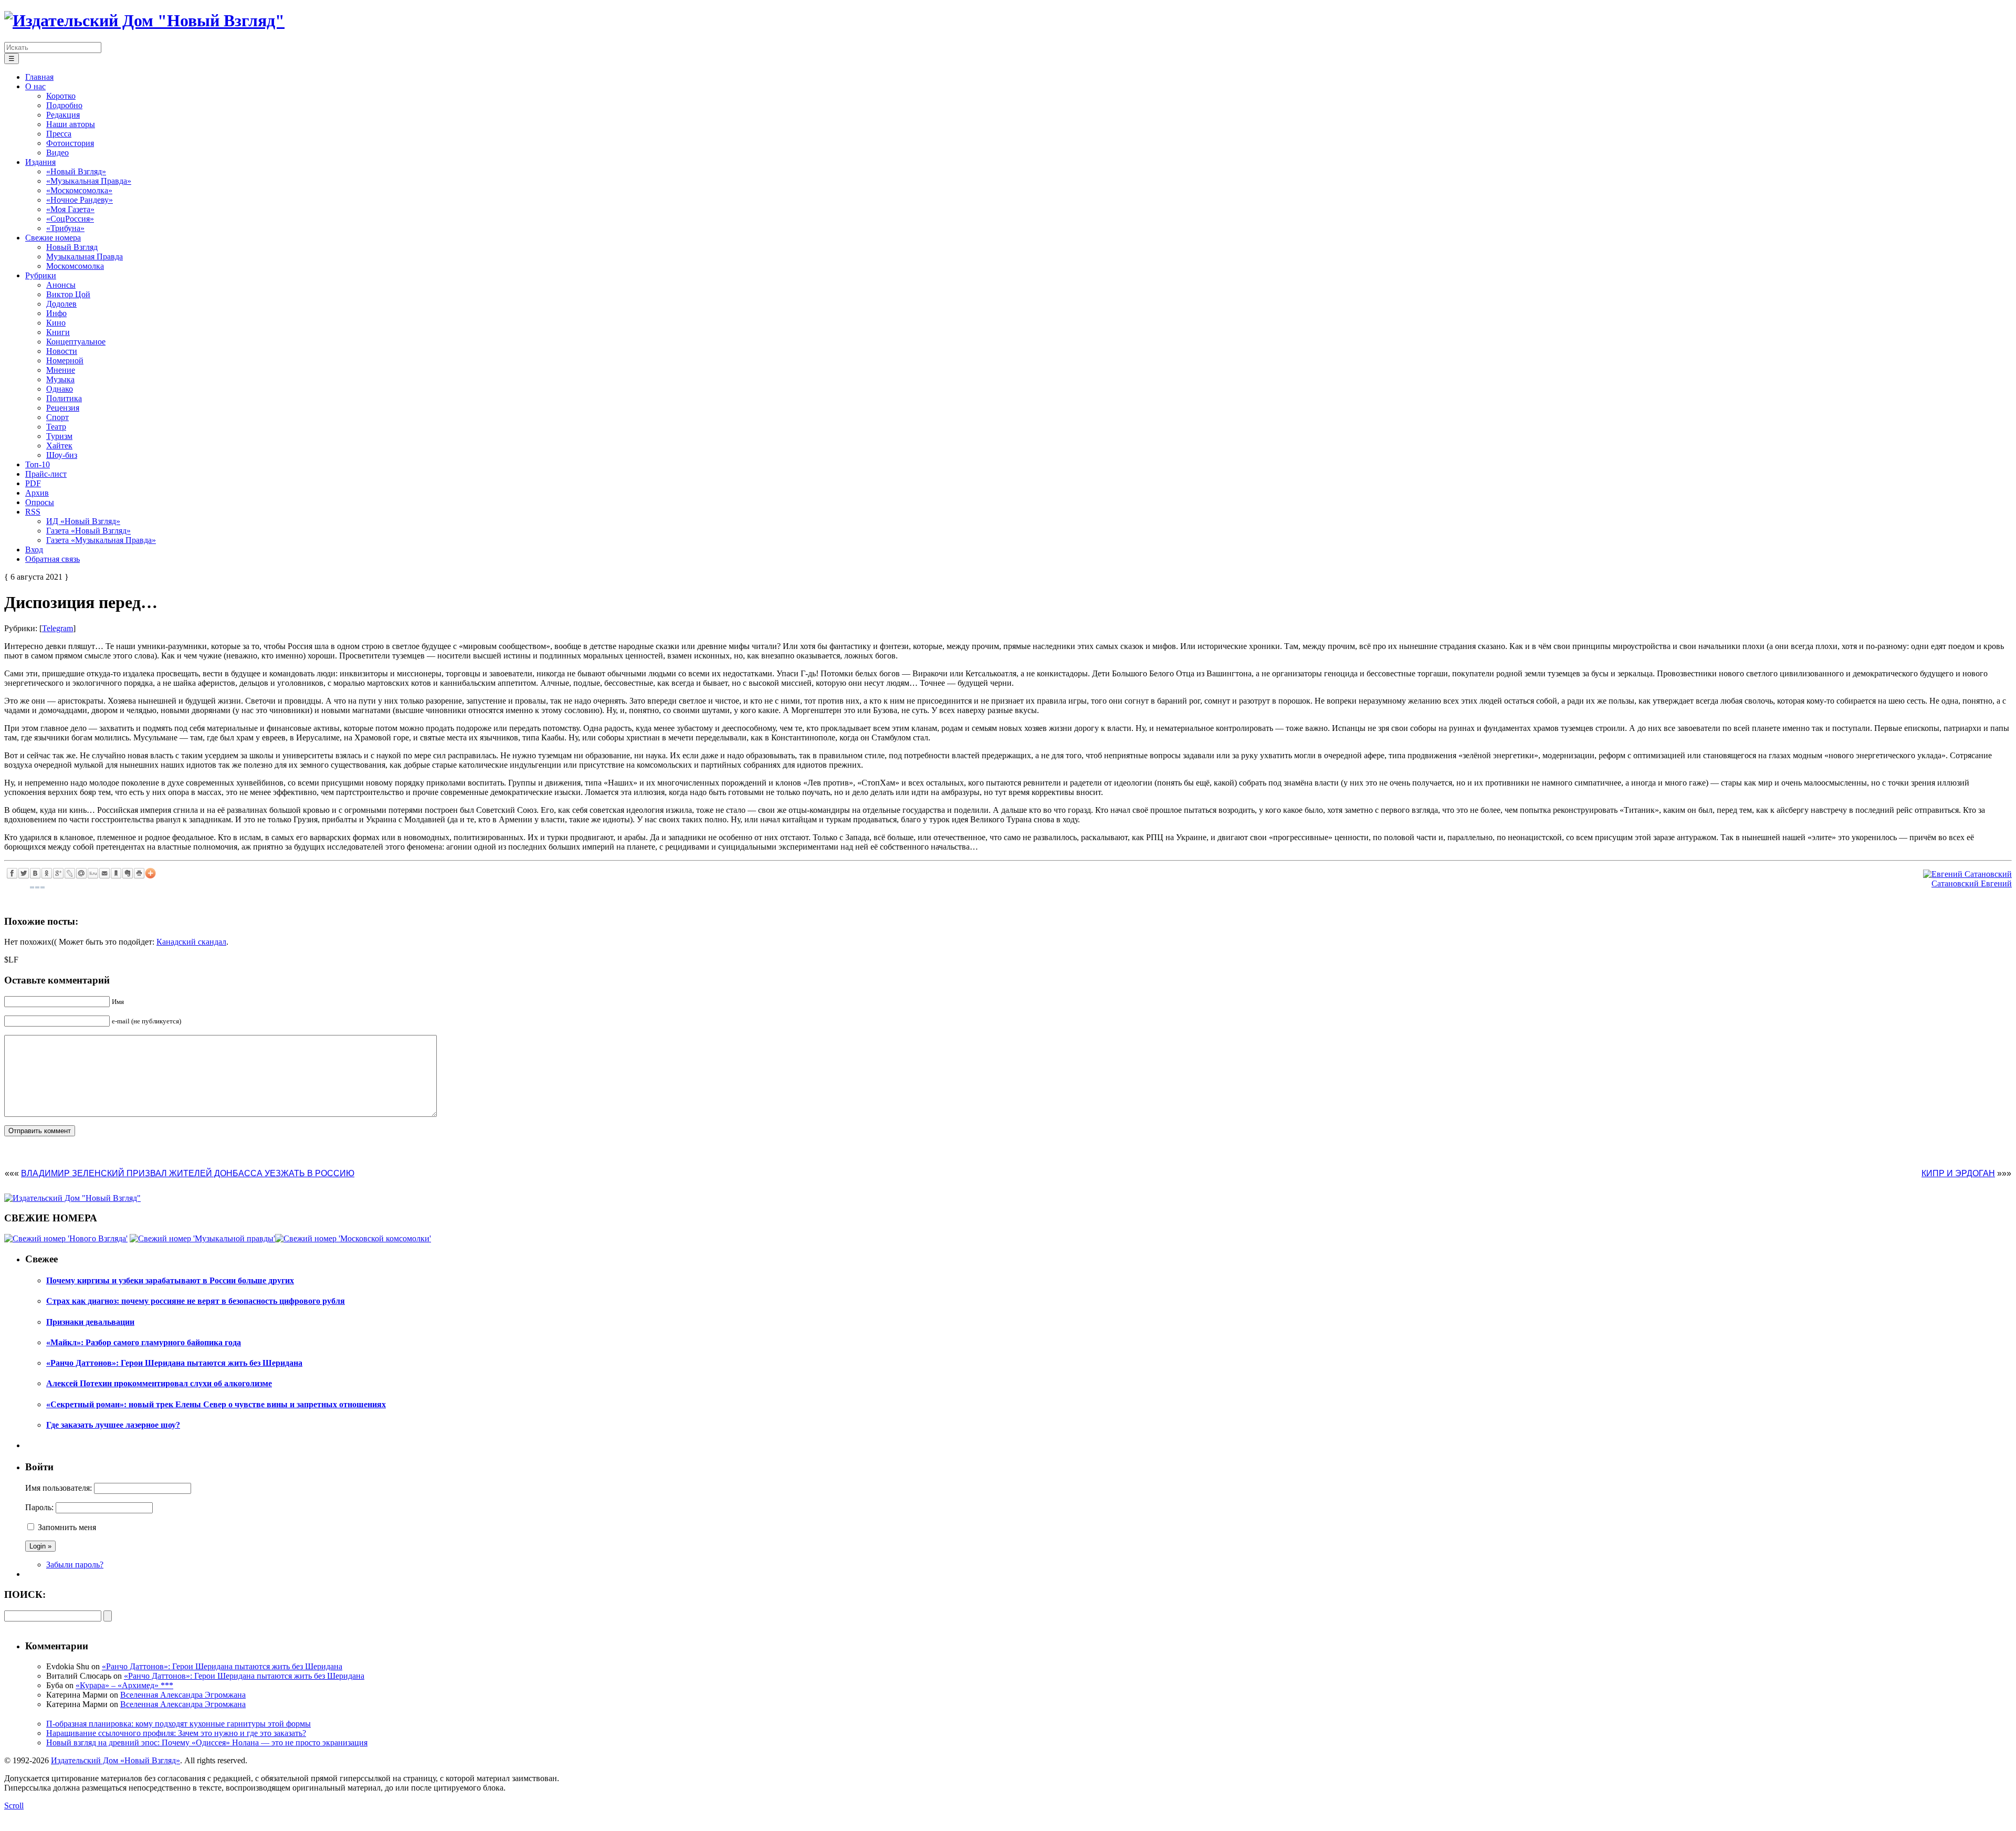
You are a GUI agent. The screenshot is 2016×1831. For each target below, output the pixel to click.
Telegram (57, 628)
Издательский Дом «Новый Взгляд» (115, 1760)
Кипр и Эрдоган (1958, 1173)
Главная (39, 77)
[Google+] (58, 873)
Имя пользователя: (59, 1488)
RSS (33, 512)
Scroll (14, 1806)
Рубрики (41, 275)
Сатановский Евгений (1972, 883)
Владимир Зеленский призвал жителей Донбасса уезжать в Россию (188, 1173)
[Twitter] (24, 873)
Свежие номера (53, 238)
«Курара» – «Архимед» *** (124, 1685)
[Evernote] (128, 873)
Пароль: (39, 1507)
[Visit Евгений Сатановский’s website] (1967, 874)
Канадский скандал (191, 942)
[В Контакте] (35, 873)
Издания (40, 162)
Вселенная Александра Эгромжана (183, 1695)
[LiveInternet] (93, 873)
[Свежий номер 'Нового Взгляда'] (66, 1238)
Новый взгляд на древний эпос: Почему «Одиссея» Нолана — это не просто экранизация (207, 1743)
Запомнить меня (67, 1527)
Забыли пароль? (75, 1565)
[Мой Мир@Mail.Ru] (81, 873)
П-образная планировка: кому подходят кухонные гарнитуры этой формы (178, 1724)
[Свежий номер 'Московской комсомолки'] (353, 1238)
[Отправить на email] (104, 873)
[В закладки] (116, 873)
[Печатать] (139, 873)
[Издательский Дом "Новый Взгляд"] (72, 1198)
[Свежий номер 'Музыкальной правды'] (202, 1238)
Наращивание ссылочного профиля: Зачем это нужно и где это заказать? (176, 1733)
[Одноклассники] (47, 873)
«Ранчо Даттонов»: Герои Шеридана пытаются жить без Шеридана (222, 1666)
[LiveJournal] (70, 873)
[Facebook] (12, 873)
